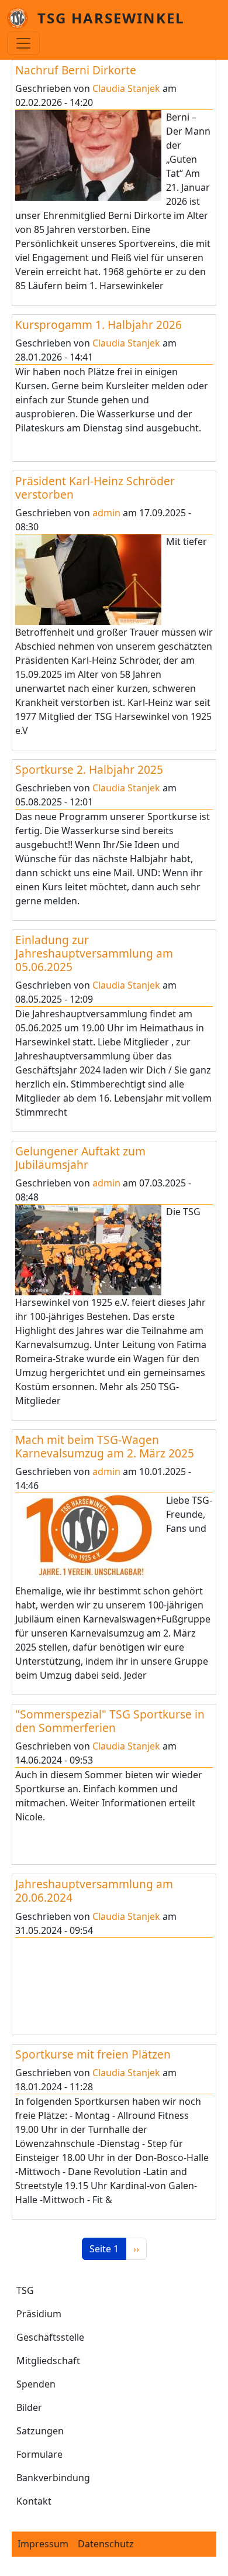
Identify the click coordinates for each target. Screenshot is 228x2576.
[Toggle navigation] (23, 43)
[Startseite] (22, 18)
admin (106, 513)
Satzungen (40, 2431)
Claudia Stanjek (126, 88)
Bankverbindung (53, 2478)
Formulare (39, 2454)
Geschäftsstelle (50, 2337)
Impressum (43, 2544)
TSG (25, 2290)
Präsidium (39, 2314)
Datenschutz (106, 2544)
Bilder (29, 2407)
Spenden (36, 2384)
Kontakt (34, 2501)
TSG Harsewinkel (111, 18)
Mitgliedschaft (48, 2361)
